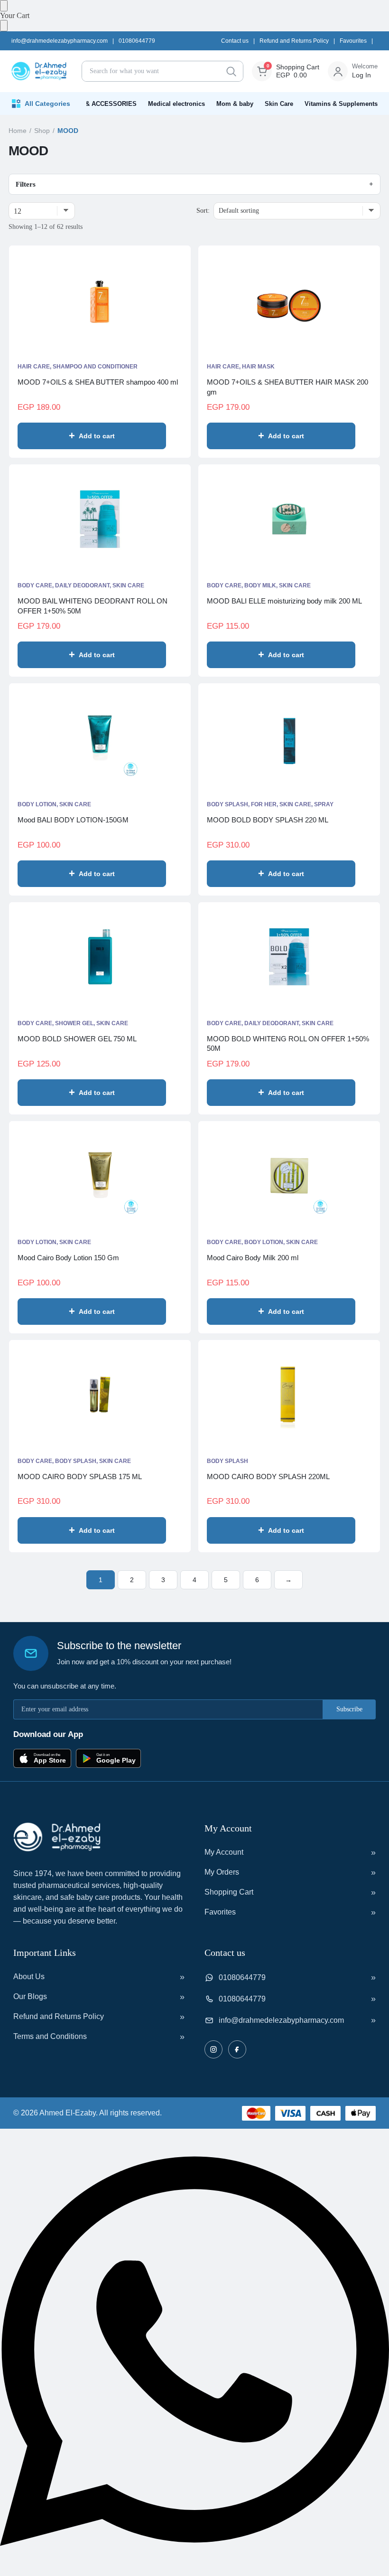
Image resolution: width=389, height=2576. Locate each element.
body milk (260, 585)
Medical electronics (176, 104)
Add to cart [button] (97, 436)
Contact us (235, 41)
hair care (34, 367)
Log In (361, 75)
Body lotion (37, 804)
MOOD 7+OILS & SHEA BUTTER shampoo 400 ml (98, 382)
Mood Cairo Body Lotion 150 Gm (68, 1258)
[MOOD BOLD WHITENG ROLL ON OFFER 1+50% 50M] (289, 957)
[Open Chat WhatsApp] (194, 2571)
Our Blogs (30, 1996)
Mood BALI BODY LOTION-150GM (73, 820)
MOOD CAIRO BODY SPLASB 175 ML (80, 1477)
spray (324, 804)
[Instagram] (213, 2049)
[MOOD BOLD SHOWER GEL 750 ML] (100, 957)
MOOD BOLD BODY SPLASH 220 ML (268, 820)
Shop (42, 131)
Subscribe (349, 1709)
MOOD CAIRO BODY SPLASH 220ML (268, 1477)
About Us (29, 1977)
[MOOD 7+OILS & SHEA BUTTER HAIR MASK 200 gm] (289, 300)
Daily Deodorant (82, 585)
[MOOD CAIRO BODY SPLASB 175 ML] (100, 1395)
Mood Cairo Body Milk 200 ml (253, 1258)
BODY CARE (35, 585)
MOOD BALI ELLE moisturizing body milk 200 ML (284, 601)
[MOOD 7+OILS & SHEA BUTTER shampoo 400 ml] (100, 300)
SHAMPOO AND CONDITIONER (95, 367)
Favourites (353, 41)
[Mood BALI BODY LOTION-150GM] (100, 738)
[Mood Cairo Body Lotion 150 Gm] (100, 1176)
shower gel (74, 1023)
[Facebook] (237, 2049)
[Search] (231, 71)
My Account (224, 1852)
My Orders (222, 1872)
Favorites (220, 1912)
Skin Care (279, 104)
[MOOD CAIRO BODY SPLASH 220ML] (289, 1395)
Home (18, 131)
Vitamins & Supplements (341, 104)
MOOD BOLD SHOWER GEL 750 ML (77, 1039)
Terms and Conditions (50, 2036)
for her (264, 804)
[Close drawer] (4, 26)
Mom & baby (235, 104)
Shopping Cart (229, 1892)
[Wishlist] (169, 436)
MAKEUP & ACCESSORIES (97, 104)
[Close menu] (4, 6)
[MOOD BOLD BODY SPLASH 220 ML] (289, 738)
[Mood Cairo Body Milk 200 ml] (289, 1176)
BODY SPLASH (76, 1461)
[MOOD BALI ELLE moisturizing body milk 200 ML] (289, 519)
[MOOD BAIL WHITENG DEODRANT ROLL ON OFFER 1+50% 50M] (100, 519)
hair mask (258, 367)
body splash (227, 804)
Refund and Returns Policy (294, 41)
